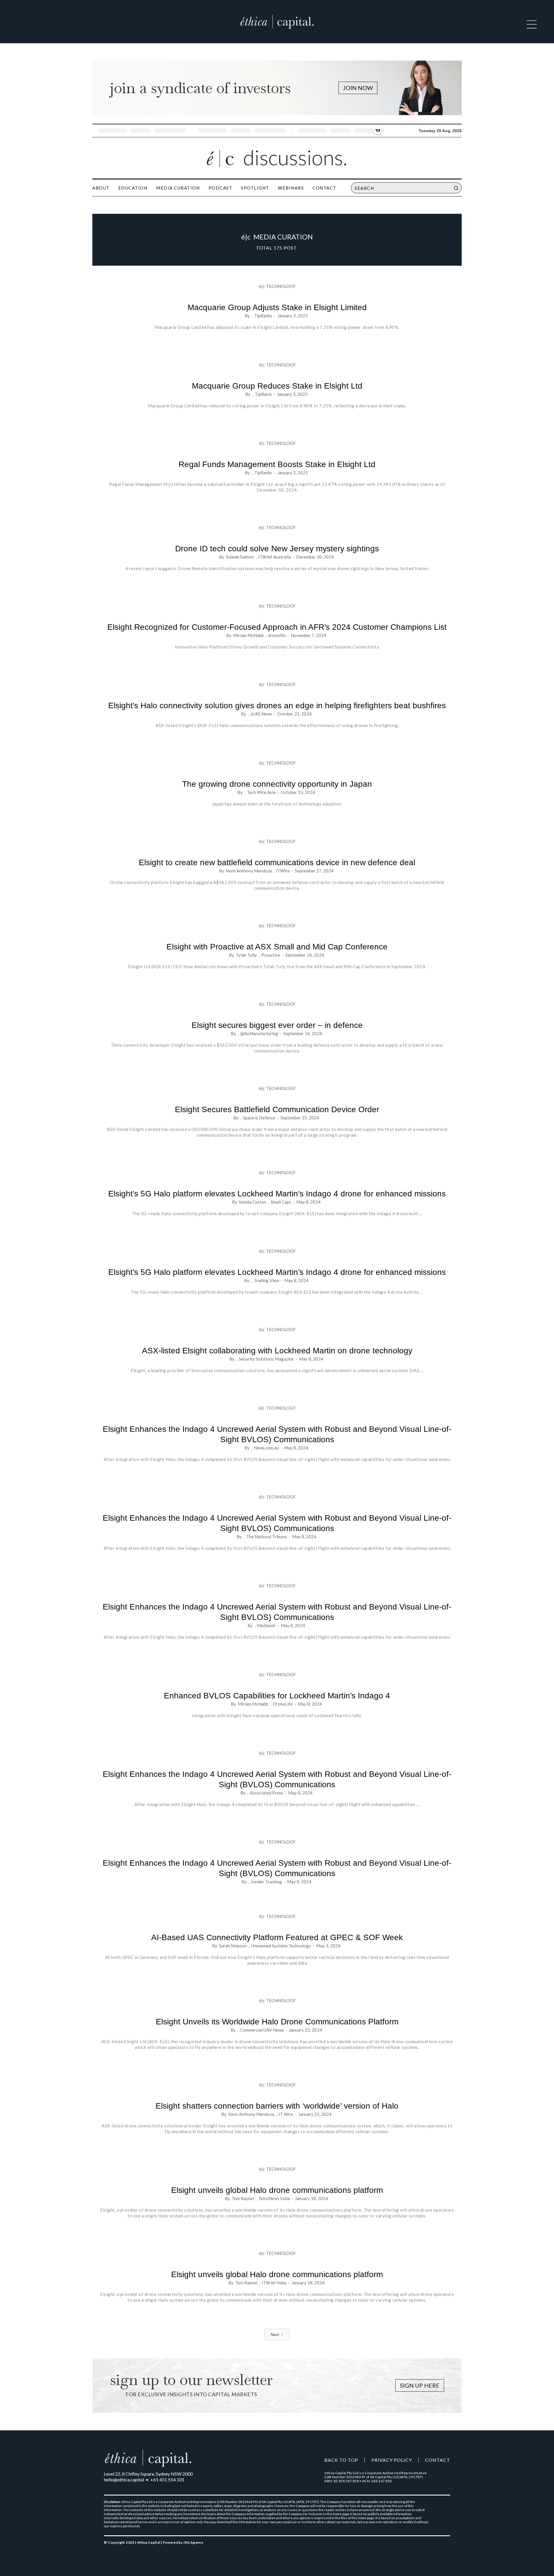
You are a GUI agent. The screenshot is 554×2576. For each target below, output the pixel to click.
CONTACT (438, 2460)
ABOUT (101, 188)
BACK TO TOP (341, 2460)
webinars (291, 188)
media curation (178, 188)
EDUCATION (133, 188)
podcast (221, 188)
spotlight (255, 188)
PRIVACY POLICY (392, 2460)
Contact (324, 188)
